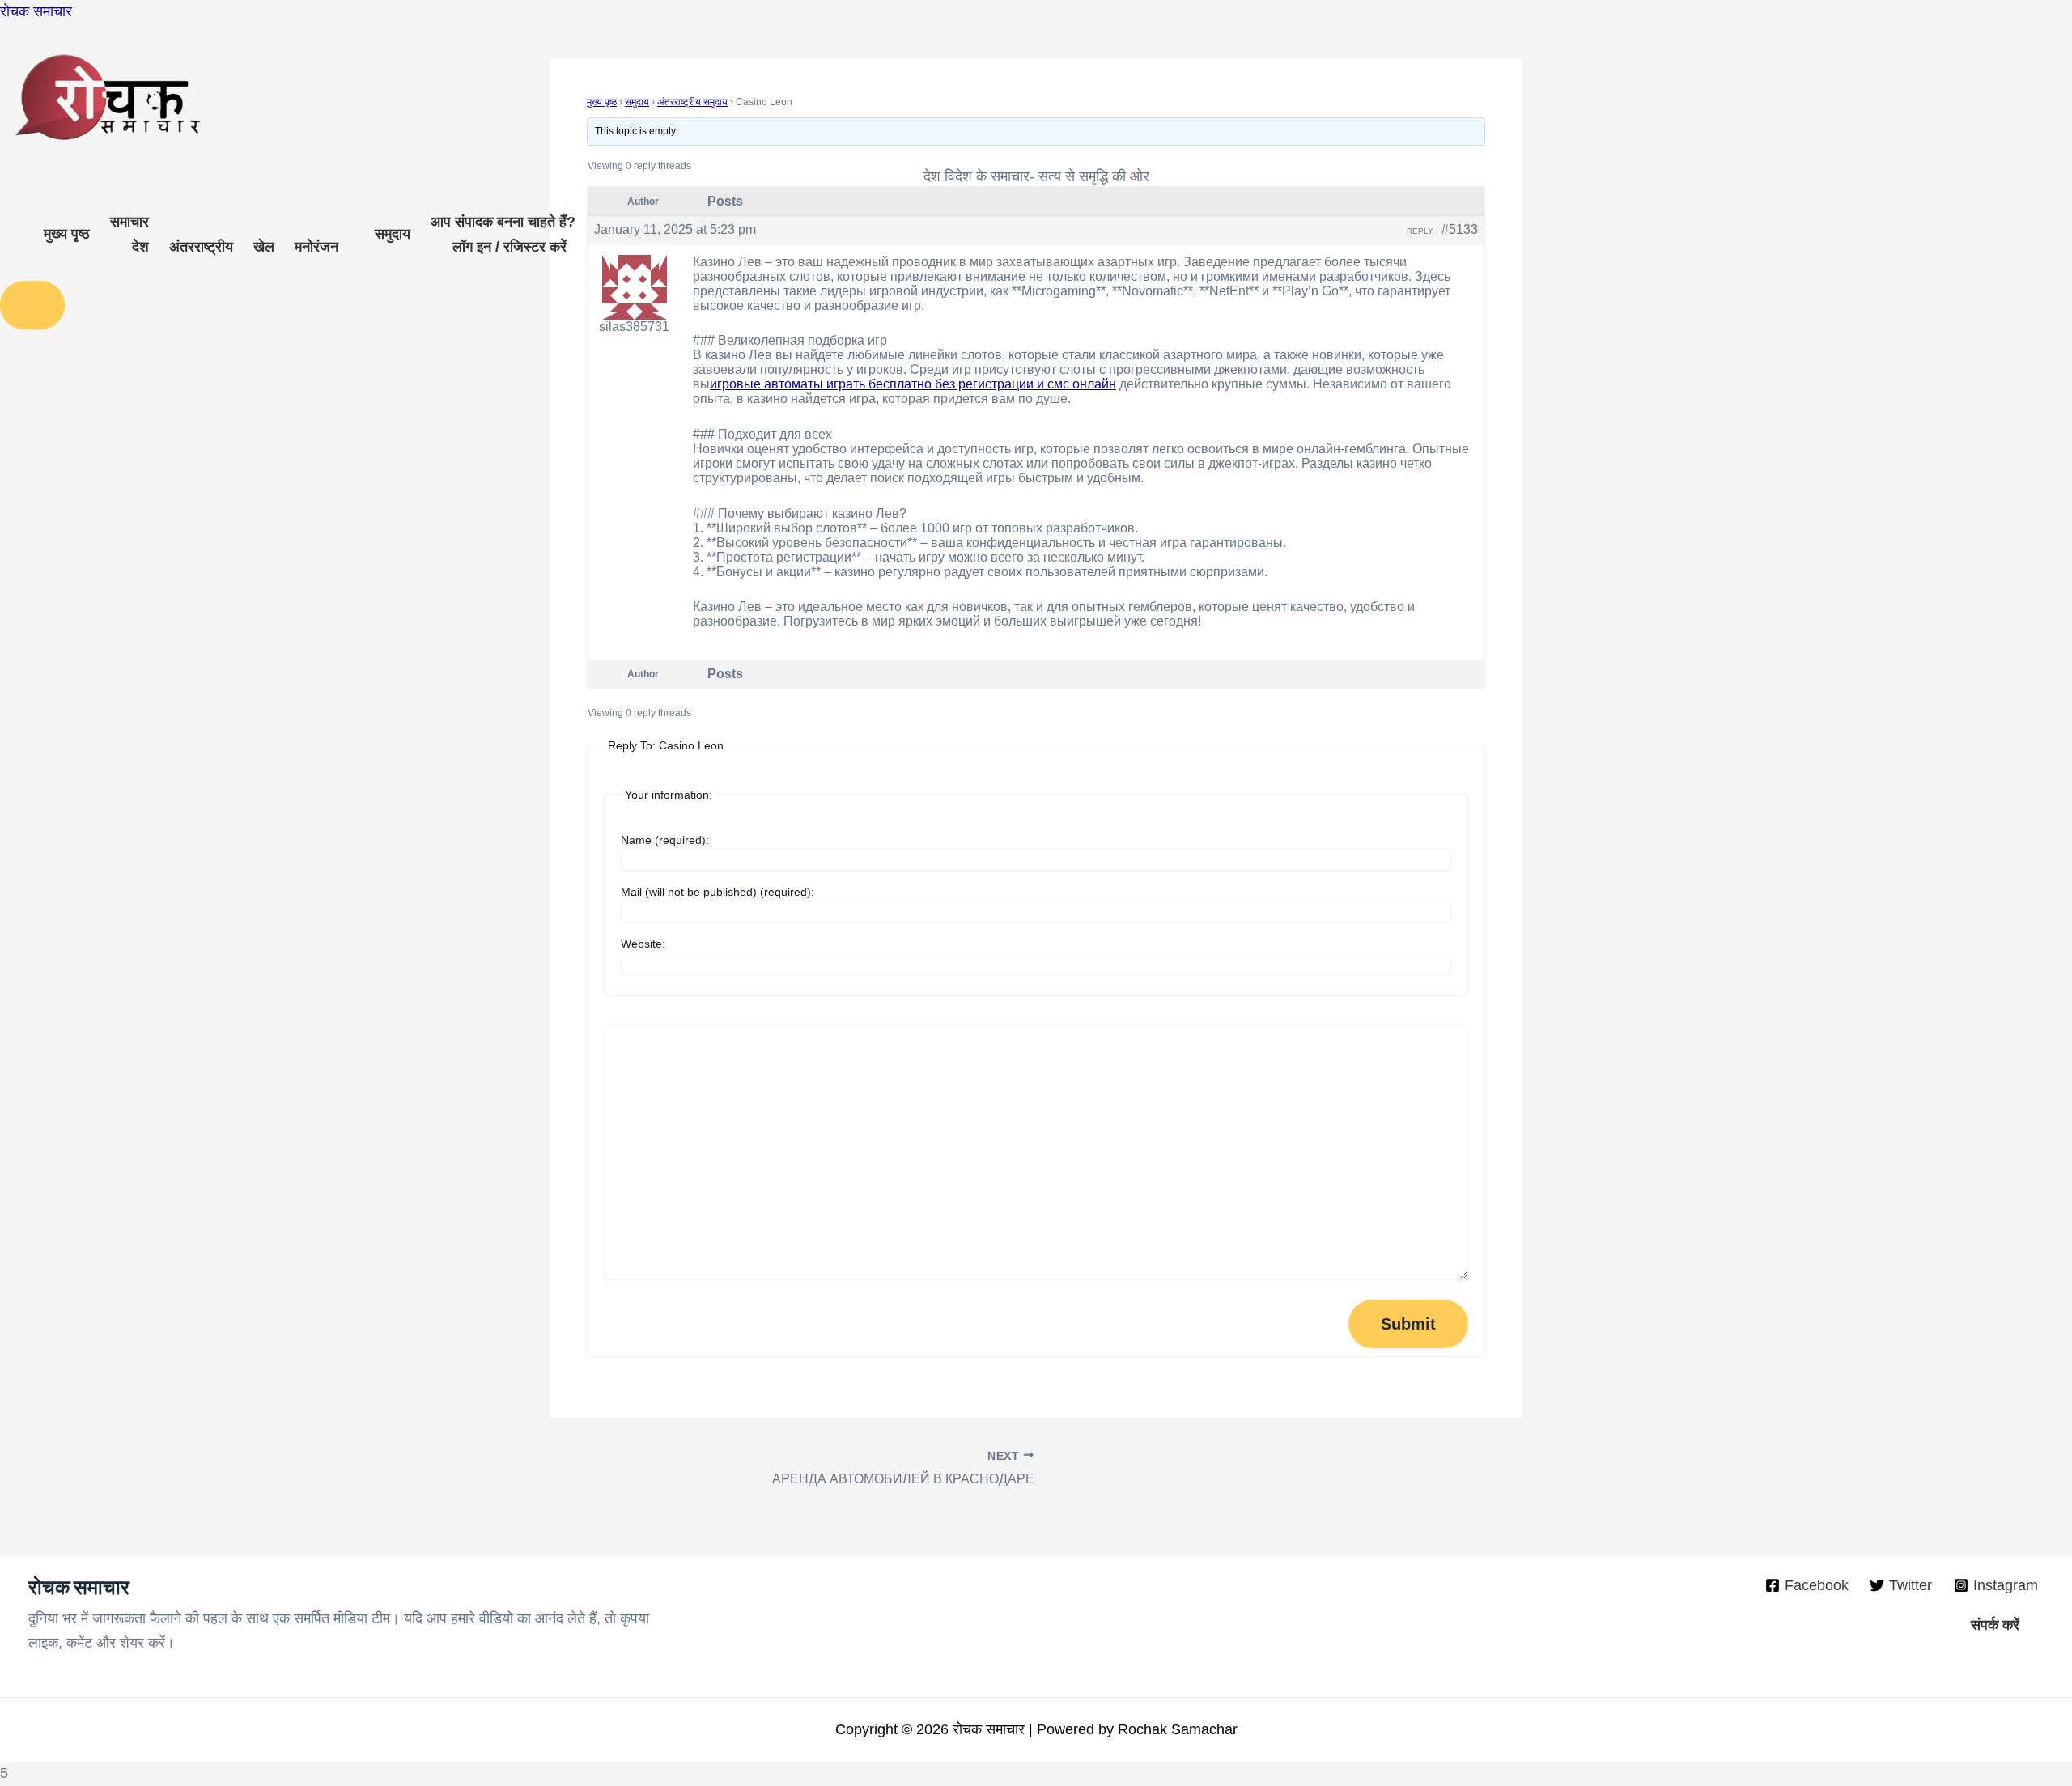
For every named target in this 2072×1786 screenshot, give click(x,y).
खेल (264, 247)
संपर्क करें (1995, 1625)
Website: (643, 944)
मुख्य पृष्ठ (67, 234)
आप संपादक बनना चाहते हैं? (503, 222)
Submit (1408, 1324)
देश (140, 247)
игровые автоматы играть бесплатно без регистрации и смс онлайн (913, 384)
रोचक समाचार (36, 11)
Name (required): (665, 840)
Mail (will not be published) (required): (718, 892)
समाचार (129, 222)
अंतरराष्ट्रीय (201, 247)
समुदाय (393, 234)
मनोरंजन (316, 247)
